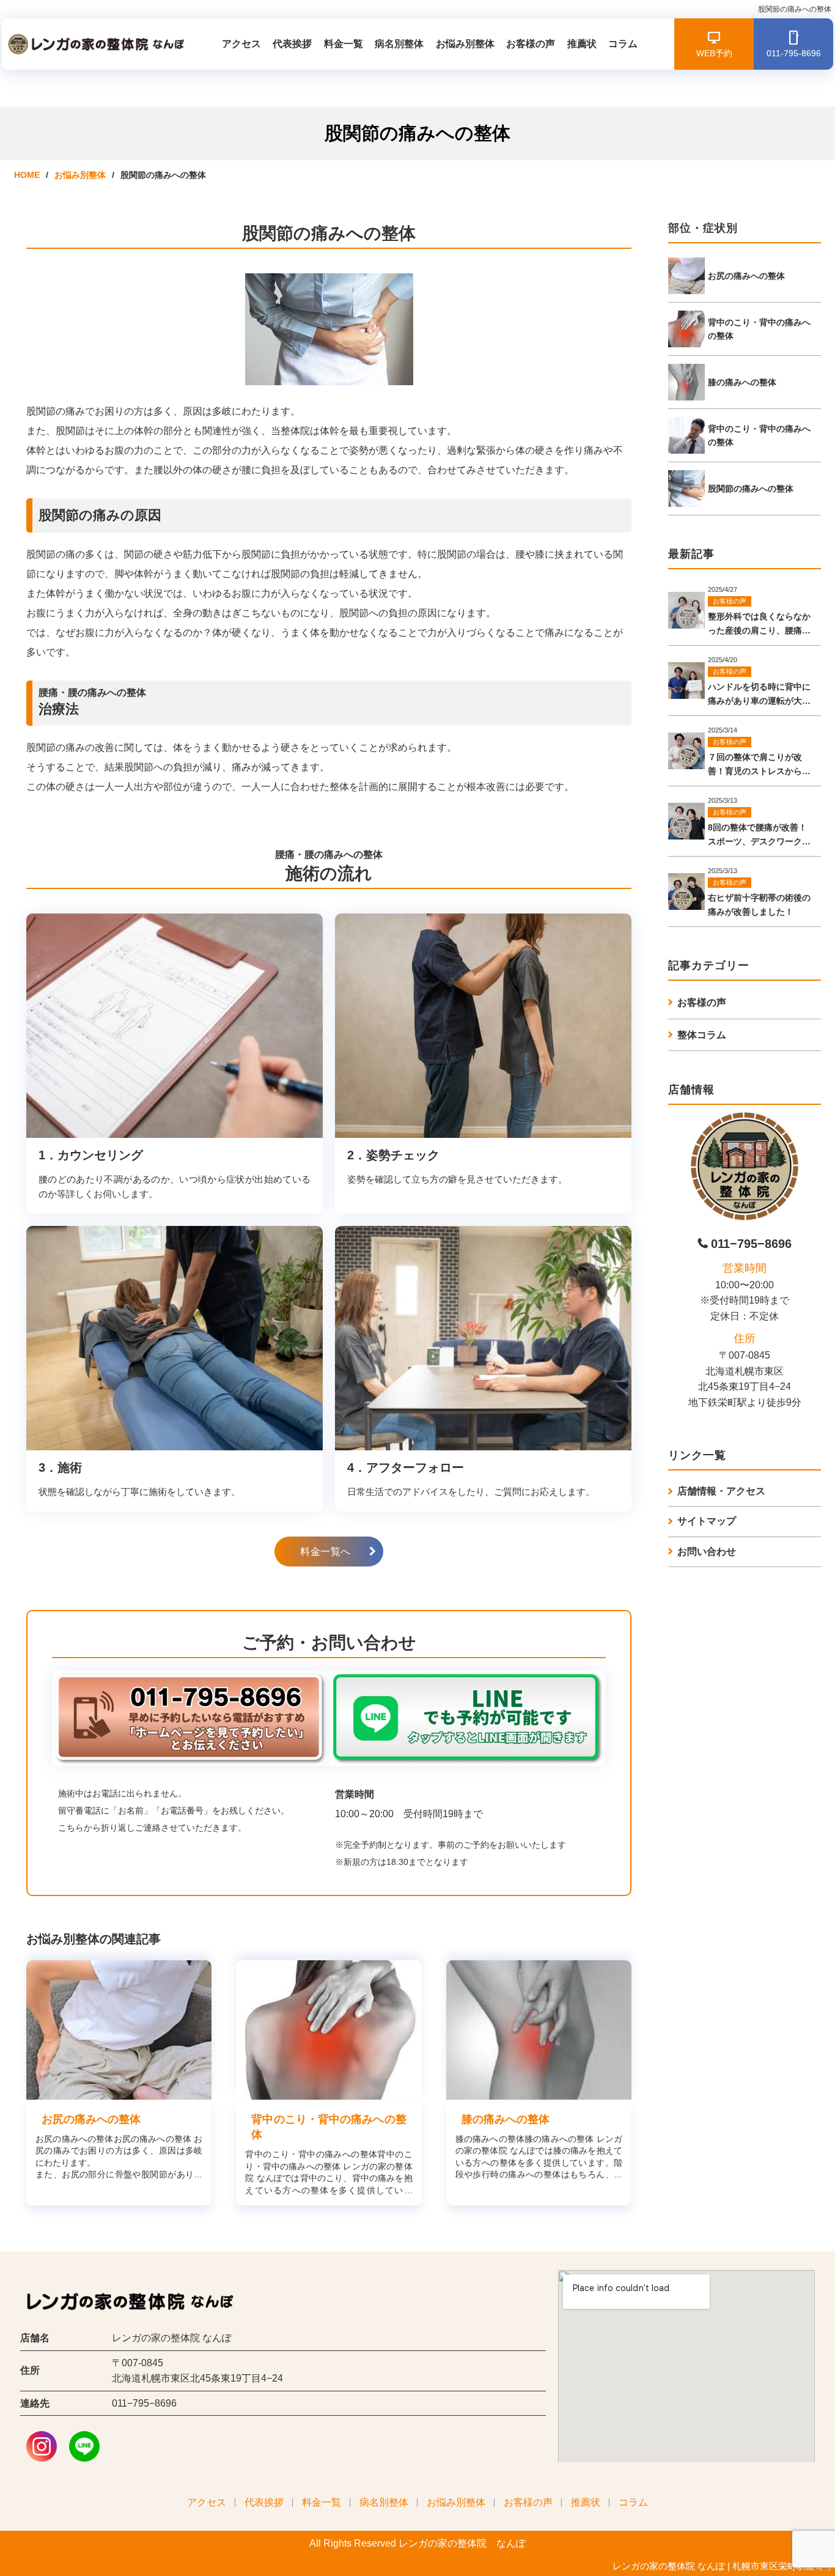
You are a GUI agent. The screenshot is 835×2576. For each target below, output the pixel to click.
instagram (42, 2447)
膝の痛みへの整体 (506, 2119)
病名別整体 (399, 44)
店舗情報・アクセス (721, 1491)
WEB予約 (714, 53)
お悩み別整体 (465, 44)
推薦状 (582, 44)
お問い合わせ (707, 1552)
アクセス (241, 44)
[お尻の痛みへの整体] (119, 2030)
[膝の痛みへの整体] (539, 2030)
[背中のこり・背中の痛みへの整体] (329, 2030)
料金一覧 (344, 44)
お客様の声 (531, 44)
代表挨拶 (292, 44)
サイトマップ (707, 1521)
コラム (623, 44)
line (84, 2447)
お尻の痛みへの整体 (91, 2119)
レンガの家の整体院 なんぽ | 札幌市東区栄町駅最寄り (723, 2566)
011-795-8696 (794, 53)
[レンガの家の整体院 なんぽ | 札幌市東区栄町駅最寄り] (94, 44)
